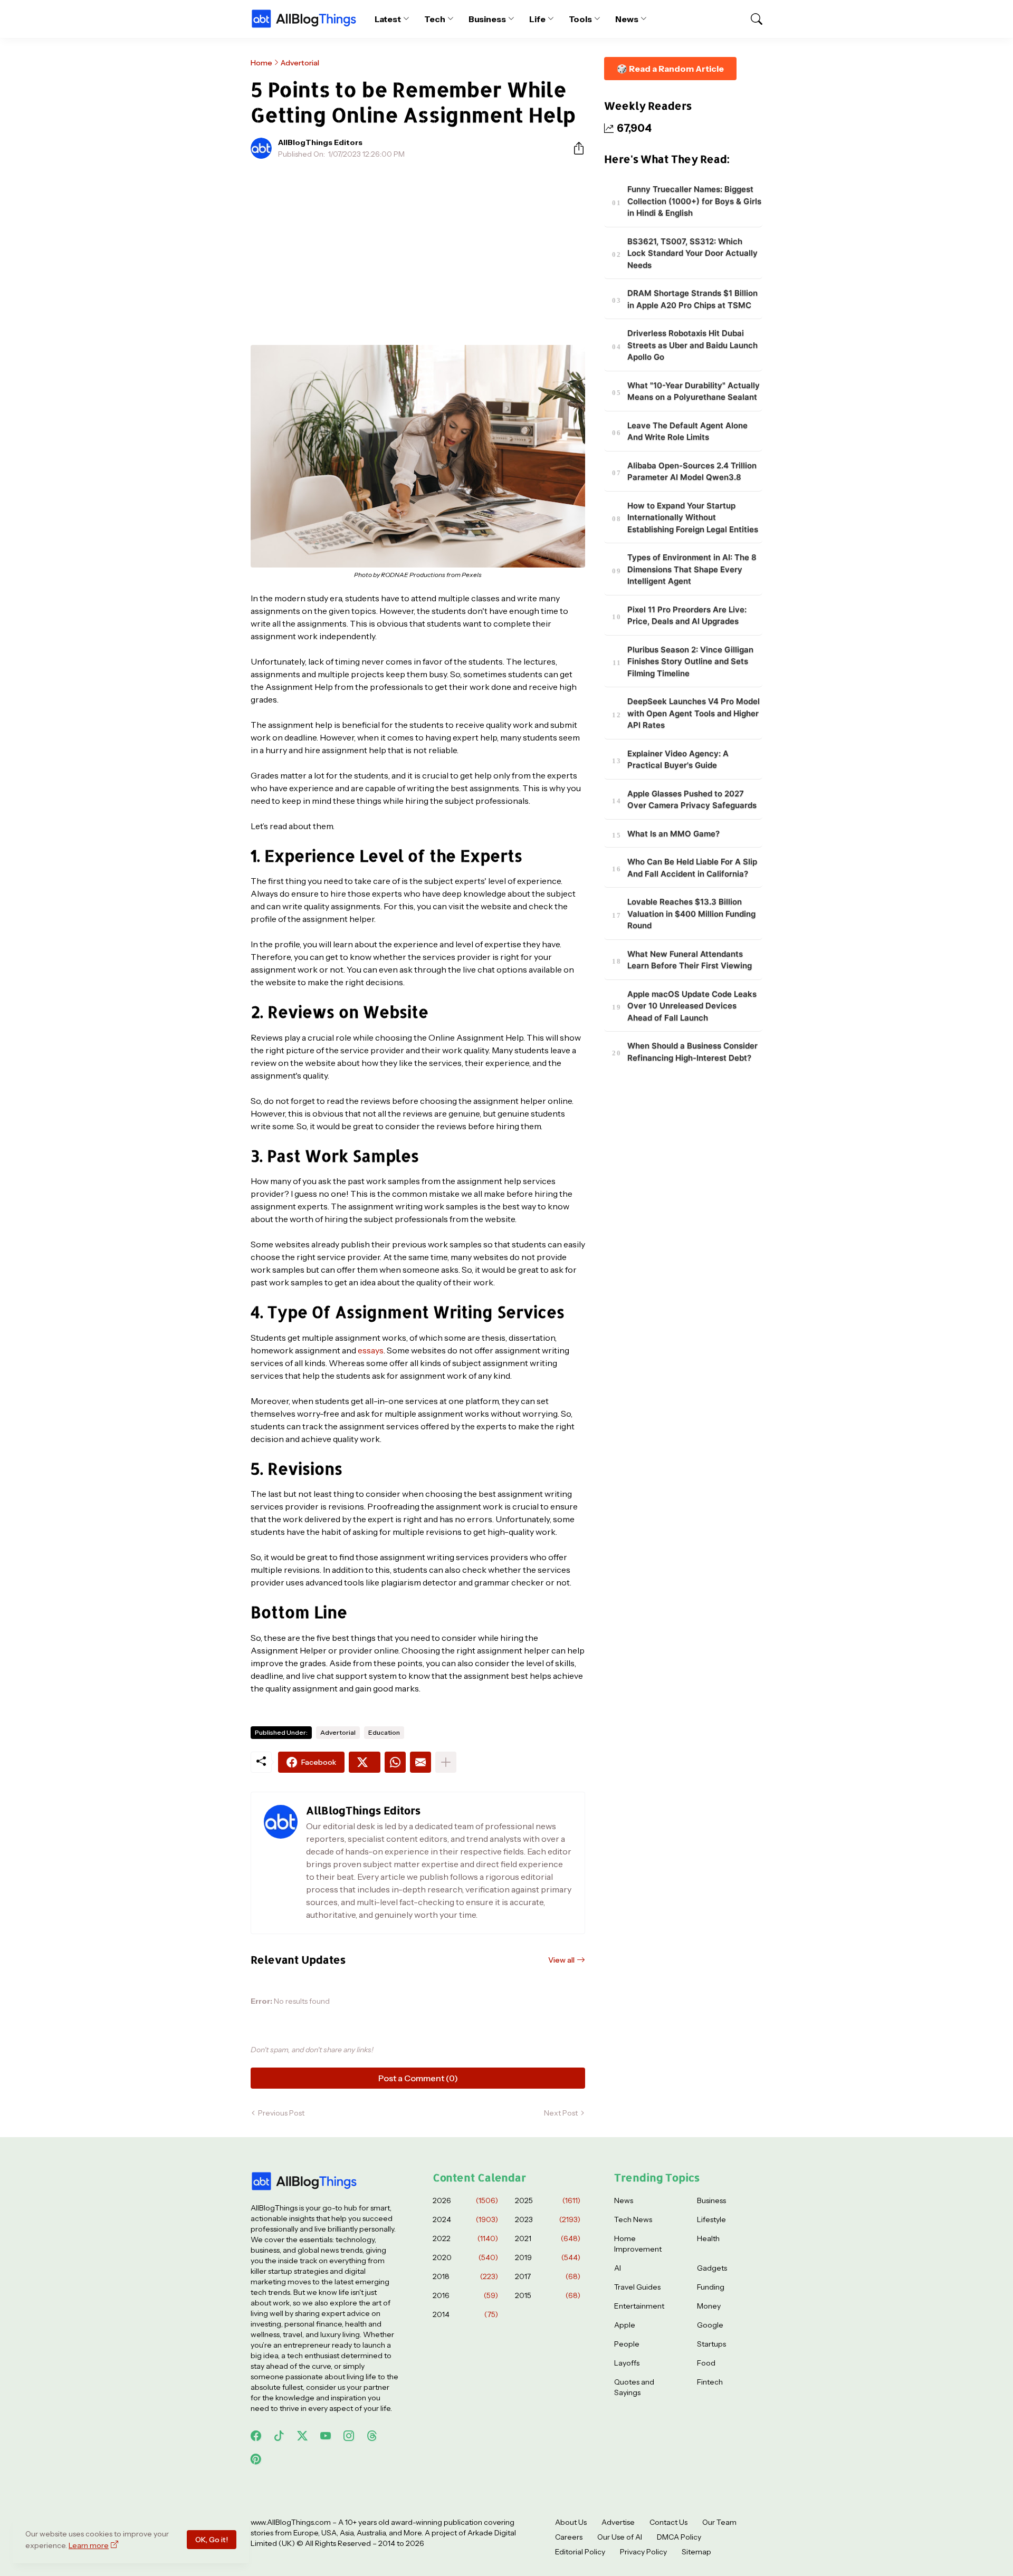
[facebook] (256, 2436)
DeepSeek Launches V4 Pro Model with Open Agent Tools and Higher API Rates (694, 714)
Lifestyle (711, 2219)
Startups (711, 2344)
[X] (365, 1762)
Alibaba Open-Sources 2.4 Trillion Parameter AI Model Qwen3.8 (692, 472)
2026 (465, 2200)
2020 (465, 2257)
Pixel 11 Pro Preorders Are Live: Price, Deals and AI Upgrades (687, 616)
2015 (548, 2295)
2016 (465, 2295)
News (627, 19)
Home (261, 63)
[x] (302, 2436)
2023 (548, 2219)
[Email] (421, 1762)
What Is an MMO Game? (673, 834)
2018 (465, 2276)
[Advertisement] (418, 246)
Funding (711, 2287)
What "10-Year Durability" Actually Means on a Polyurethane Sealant (694, 391)
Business (487, 19)
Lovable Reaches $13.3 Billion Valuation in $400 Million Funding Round (691, 914)
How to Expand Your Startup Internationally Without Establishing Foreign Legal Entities (693, 517)
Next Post (561, 2113)
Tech (435, 19)
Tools (581, 19)
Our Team (719, 2522)
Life (537, 19)
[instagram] (349, 2436)
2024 (465, 2219)
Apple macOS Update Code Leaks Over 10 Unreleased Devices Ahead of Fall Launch (692, 1006)
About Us (571, 2522)
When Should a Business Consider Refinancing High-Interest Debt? (692, 1052)
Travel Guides (637, 2287)
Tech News (633, 2219)
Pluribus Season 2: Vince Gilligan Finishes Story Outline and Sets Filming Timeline (690, 661)
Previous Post (281, 2113)
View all (561, 1960)
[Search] (752, 19)
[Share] (575, 148)
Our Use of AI (620, 2537)
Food (706, 2363)
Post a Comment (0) (418, 2078)
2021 (548, 2238)
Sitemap (696, 2552)
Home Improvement (638, 2244)
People (627, 2344)
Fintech (710, 2382)
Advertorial (300, 63)
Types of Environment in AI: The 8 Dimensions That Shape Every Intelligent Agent (692, 570)
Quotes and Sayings (634, 2387)
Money (709, 2306)
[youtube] (326, 2436)
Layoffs (627, 2363)
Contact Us (668, 2522)
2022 (465, 2238)
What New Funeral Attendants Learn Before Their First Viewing (690, 960)
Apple (625, 2325)
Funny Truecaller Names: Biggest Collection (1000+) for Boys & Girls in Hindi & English (694, 201)
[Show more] (446, 1762)
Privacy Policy (643, 2552)
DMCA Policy (679, 2537)
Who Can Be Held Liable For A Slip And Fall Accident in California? (692, 868)
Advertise (618, 2522)
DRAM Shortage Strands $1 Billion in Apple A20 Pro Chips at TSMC (692, 300)
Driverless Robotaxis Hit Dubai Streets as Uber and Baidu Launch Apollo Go (692, 345)
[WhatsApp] (395, 1762)
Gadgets (712, 2268)
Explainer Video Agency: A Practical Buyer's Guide (678, 760)
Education (384, 1732)
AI (618, 2268)
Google (710, 2325)
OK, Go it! (212, 2540)
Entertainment (639, 2306)
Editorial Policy (580, 2552)
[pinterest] (256, 2459)
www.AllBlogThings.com (291, 2522)
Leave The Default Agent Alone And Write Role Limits (687, 431)
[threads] (372, 2436)
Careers (569, 2537)
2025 (548, 2200)
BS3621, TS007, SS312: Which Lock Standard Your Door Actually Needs (692, 253)
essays (371, 1350)
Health (708, 2238)
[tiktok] (279, 2436)
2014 (465, 2314)
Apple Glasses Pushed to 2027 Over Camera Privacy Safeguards (692, 800)
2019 (548, 2257)
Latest (388, 19)
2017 (548, 2276)
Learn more (89, 2545)
